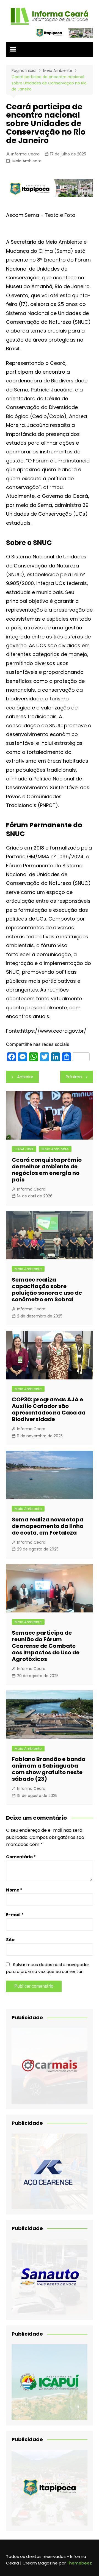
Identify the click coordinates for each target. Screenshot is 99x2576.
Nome (14, 1890)
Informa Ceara (25, 154)
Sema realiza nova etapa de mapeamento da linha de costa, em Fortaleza (48, 1526)
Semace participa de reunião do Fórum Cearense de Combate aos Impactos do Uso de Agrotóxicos (46, 1646)
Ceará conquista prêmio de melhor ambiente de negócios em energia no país (47, 1170)
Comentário (21, 1857)
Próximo (74, 1077)
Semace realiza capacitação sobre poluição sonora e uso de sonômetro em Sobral (47, 1290)
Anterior (25, 1077)
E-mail (15, 1915)
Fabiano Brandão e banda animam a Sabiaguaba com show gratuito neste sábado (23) (49, 1769)
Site (10, 1940)
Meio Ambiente (27, 161)
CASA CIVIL (24, 1149)
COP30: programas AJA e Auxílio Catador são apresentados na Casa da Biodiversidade (49, 1409)
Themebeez (79, 2563)
